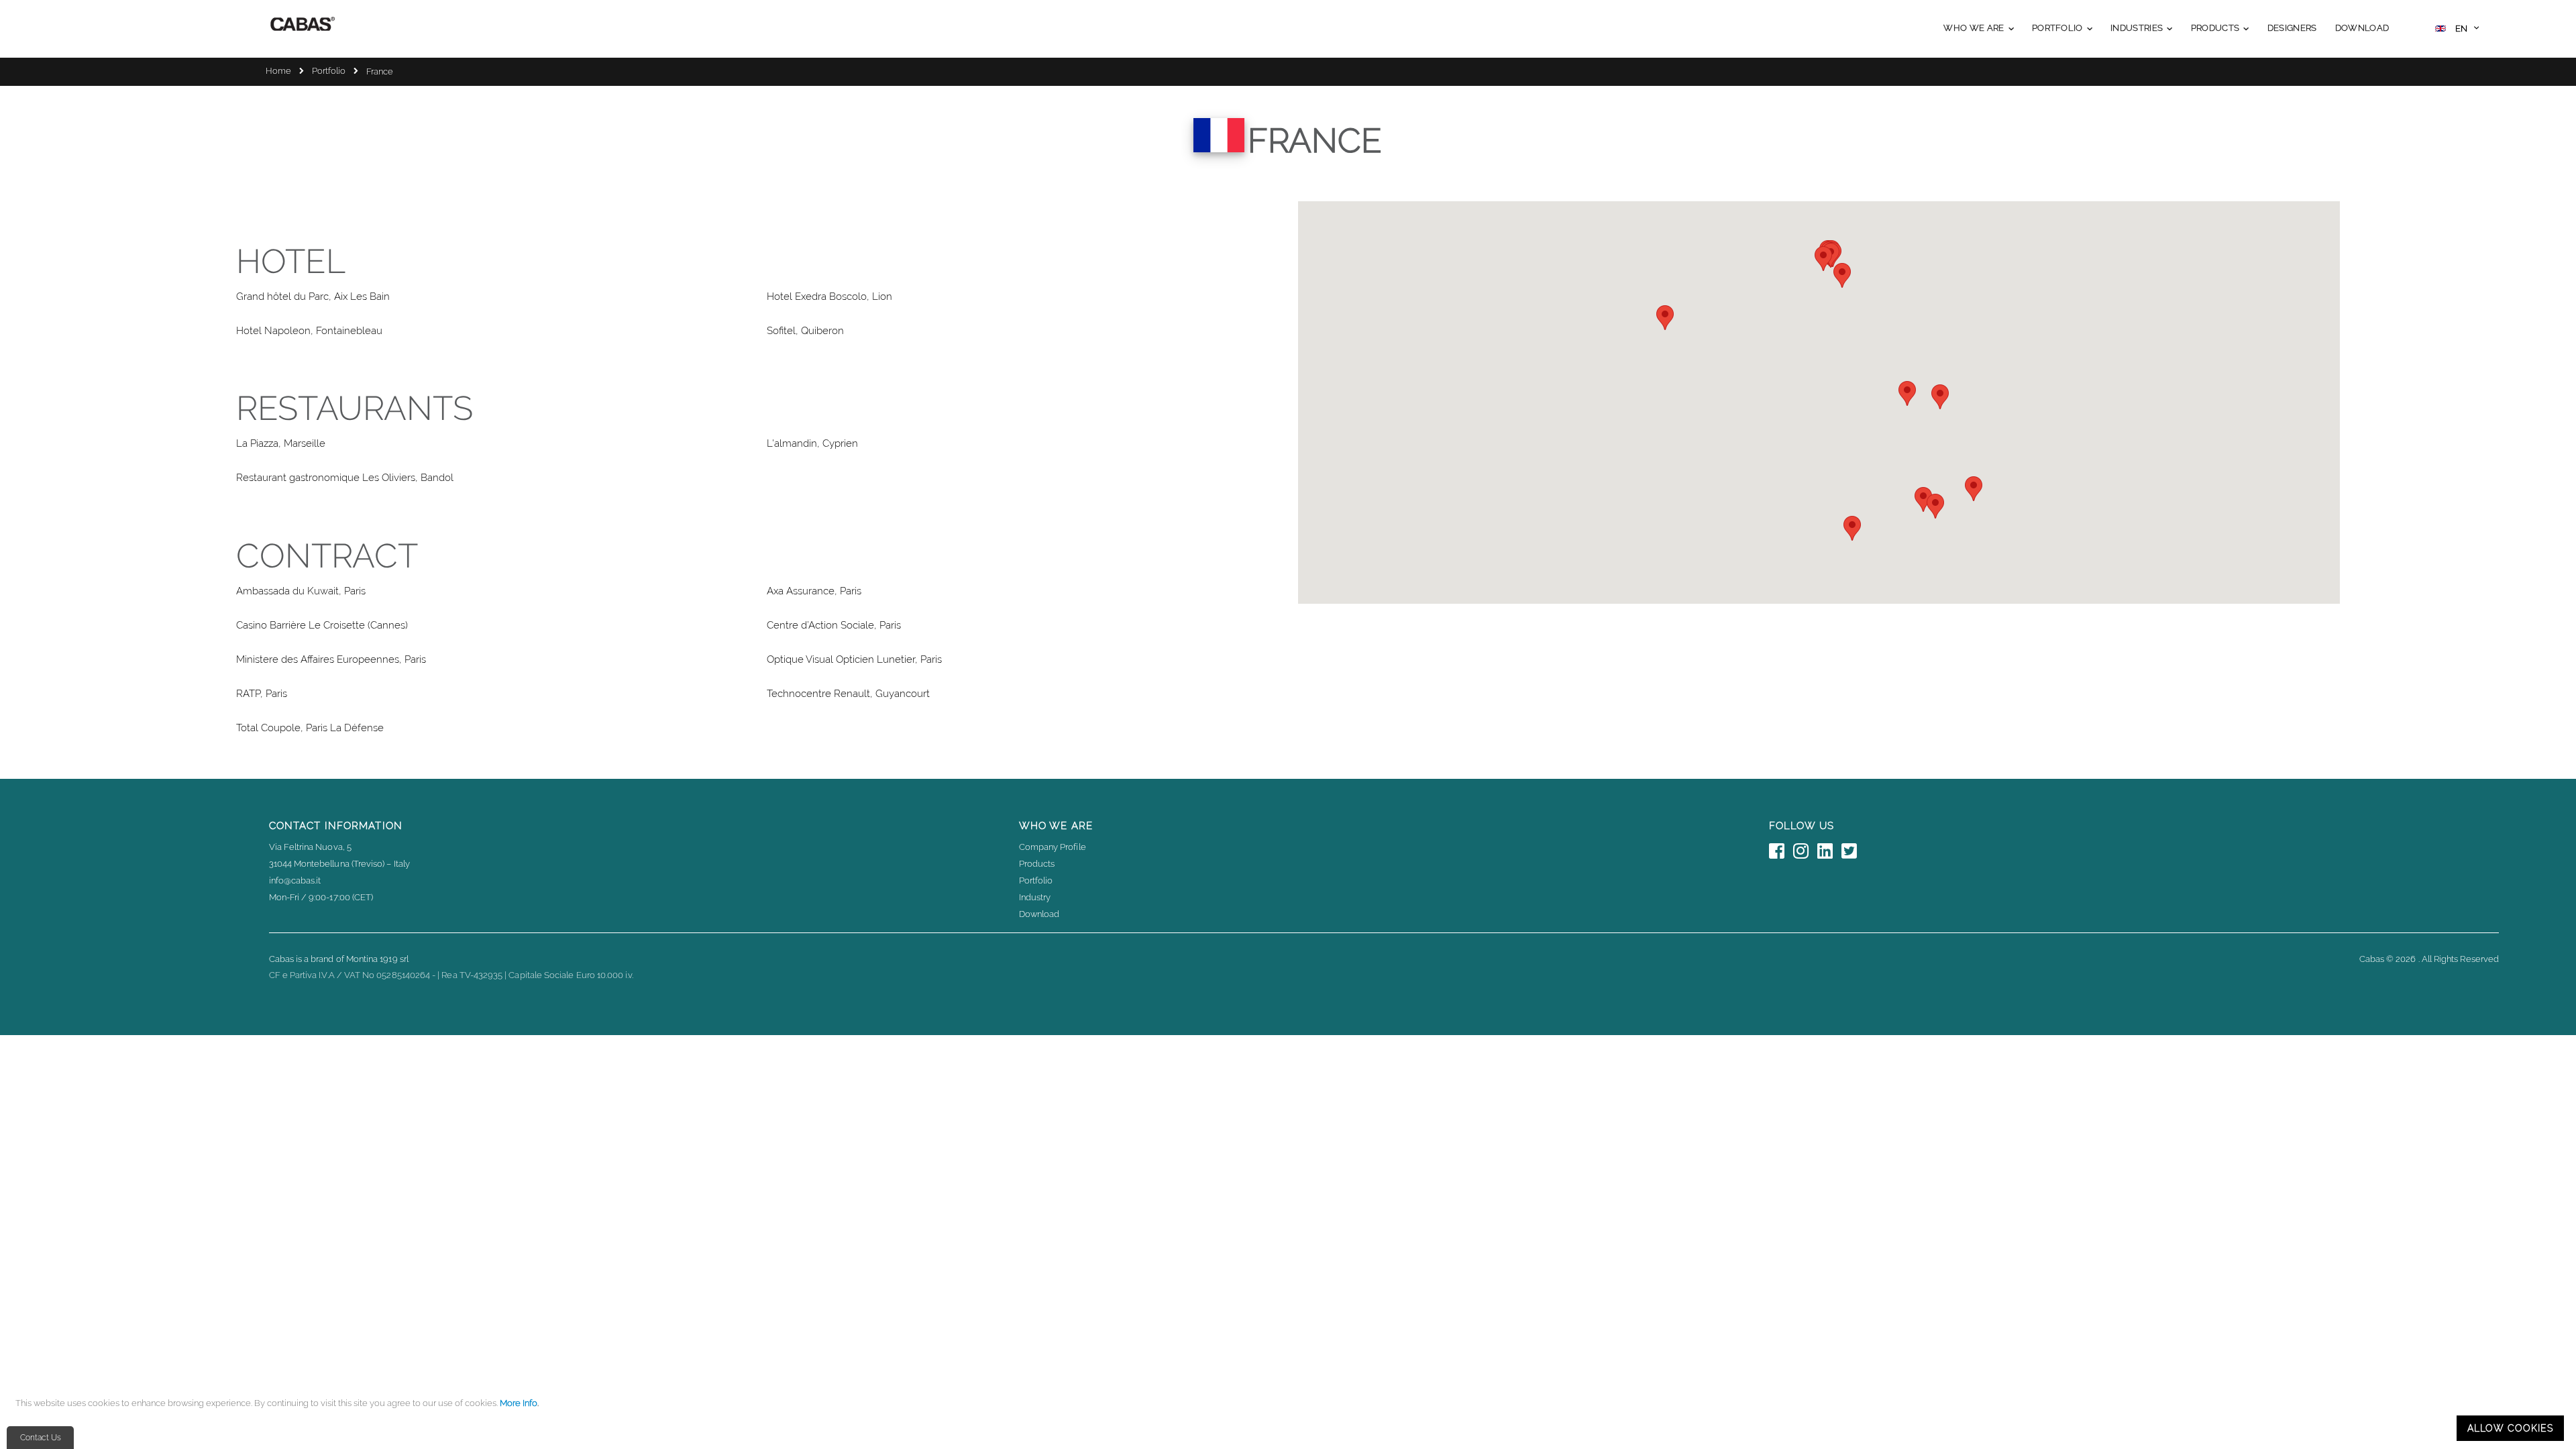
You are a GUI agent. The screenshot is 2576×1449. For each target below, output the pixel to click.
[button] (2457, 30)
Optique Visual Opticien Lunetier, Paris (854, 659)
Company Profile (1053, 847)
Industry (1035, 897)
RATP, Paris (262, 694)
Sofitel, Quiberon (805, 331)
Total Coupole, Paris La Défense (310, 728)
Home (278, 71)
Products (1037, 864)
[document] (1290, 1419)
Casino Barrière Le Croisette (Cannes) (322, 625)
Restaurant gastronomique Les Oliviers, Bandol (345, 478)
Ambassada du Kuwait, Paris (301, 591)
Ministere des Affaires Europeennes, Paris (331, 659)
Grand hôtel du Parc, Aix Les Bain (313, 297)
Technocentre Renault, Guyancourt (848, 694)
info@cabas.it (295, 880)
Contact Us (41, 1438)
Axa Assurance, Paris (814, 591)
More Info (519, 1403)
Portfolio (329, 71)
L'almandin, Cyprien (812, 443)
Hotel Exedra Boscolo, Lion (829, 297)
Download (1039, 914)
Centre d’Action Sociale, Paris (834, 625)
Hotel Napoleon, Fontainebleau (309, 331)
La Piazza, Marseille (281, 443)
